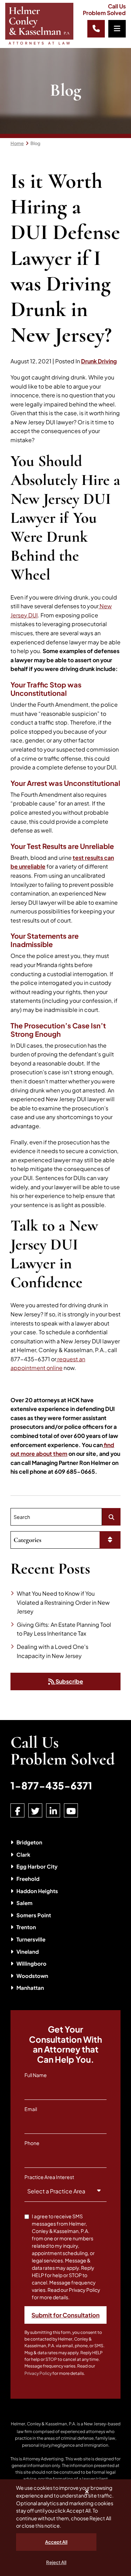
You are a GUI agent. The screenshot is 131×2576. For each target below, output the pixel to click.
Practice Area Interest (49, 2177)
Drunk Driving (99, 361)
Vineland (28, 1951)
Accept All (56, 2542)
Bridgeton (29, 1842)
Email (31, 2109)
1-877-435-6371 (51, 1785)
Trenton (26, 1927)
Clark (23, 1854)
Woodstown (32, 1976)
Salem (24, 1903)
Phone (32, 2143)
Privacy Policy (38, 2373)
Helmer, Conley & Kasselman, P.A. (43, 2424)
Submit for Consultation (65, 2315)
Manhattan (30, 1988)
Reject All (56, 2562)
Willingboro (31, 1963)
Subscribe (69, 1681)
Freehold (28, 1879)
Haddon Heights (37, 1891)
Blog (35, 143)
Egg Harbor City (37, 1866)
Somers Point (34, 1915)
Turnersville (31, 1939)
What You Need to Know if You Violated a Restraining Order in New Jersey (63, 1602)
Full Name (36, 2075)
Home (17, 143)
